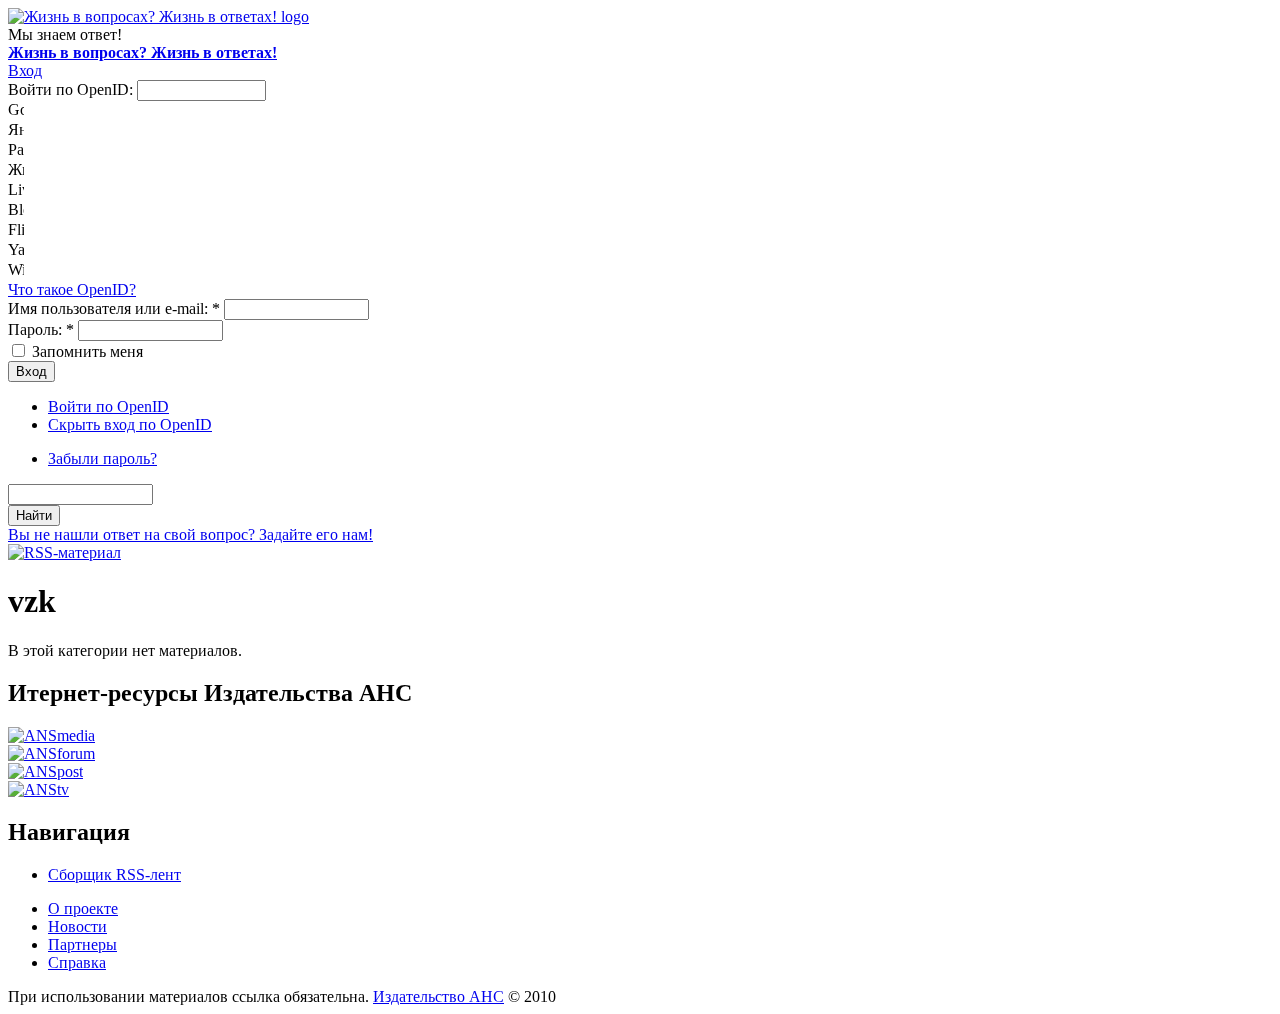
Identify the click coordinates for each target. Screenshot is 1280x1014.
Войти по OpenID (108, 406)
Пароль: (41, 329)
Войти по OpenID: (72, 89)
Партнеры (82, 944)
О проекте (83, 908)
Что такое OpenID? (72, 289)
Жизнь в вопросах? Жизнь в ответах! (142, 52)
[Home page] (158, 16)
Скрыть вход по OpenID (130, 424)
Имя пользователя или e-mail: (114, 308)
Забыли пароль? (102, 458)
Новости (77, 926)
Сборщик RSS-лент (114, 874)
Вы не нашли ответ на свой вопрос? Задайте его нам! (190, 534)
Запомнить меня (85, 351)
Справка (77, 962)
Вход (25, 70)
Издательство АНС (438, 996)
